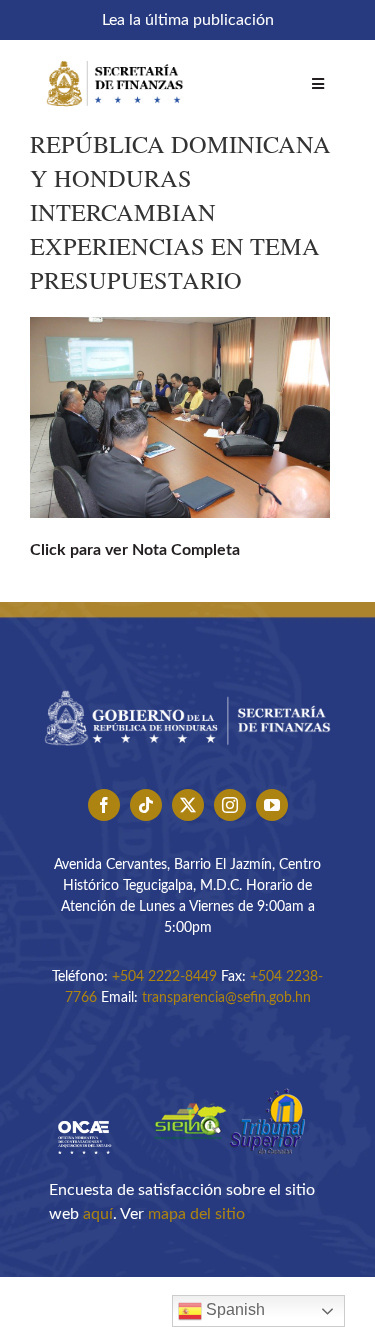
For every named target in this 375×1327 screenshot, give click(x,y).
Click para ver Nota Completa (137, 550)
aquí (98, 1214)
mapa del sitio (196, 1214)
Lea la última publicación (188, 20)
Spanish (233, 1309)
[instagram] (230, 805)
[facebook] (104, 805)
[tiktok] (146, 805)
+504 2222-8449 (164, 977)
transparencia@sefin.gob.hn (226, 998)
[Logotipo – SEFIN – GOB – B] (187, 685)
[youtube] (272, 805)
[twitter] (188, 805)
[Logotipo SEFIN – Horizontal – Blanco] (115, 58)
